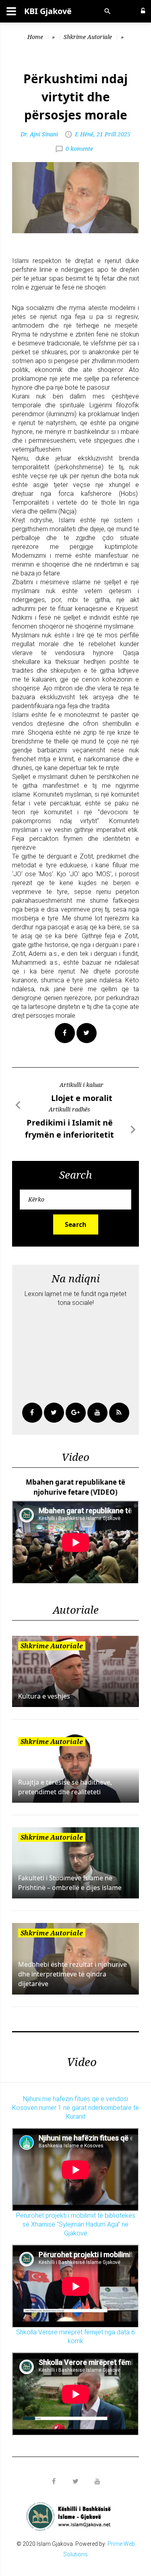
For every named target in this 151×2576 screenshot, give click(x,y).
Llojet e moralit (82, 1098)
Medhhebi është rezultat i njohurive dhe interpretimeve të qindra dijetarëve (72, 1974)
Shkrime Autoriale (88, 37)
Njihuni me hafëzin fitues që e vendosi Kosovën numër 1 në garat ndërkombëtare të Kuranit (75, 2108)
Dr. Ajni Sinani (39, 134)
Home (35, 37)
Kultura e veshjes (44, 1696)
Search (76, 1224)
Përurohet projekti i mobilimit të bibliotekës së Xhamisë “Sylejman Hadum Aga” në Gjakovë (76, 2224)
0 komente (79, 148)
